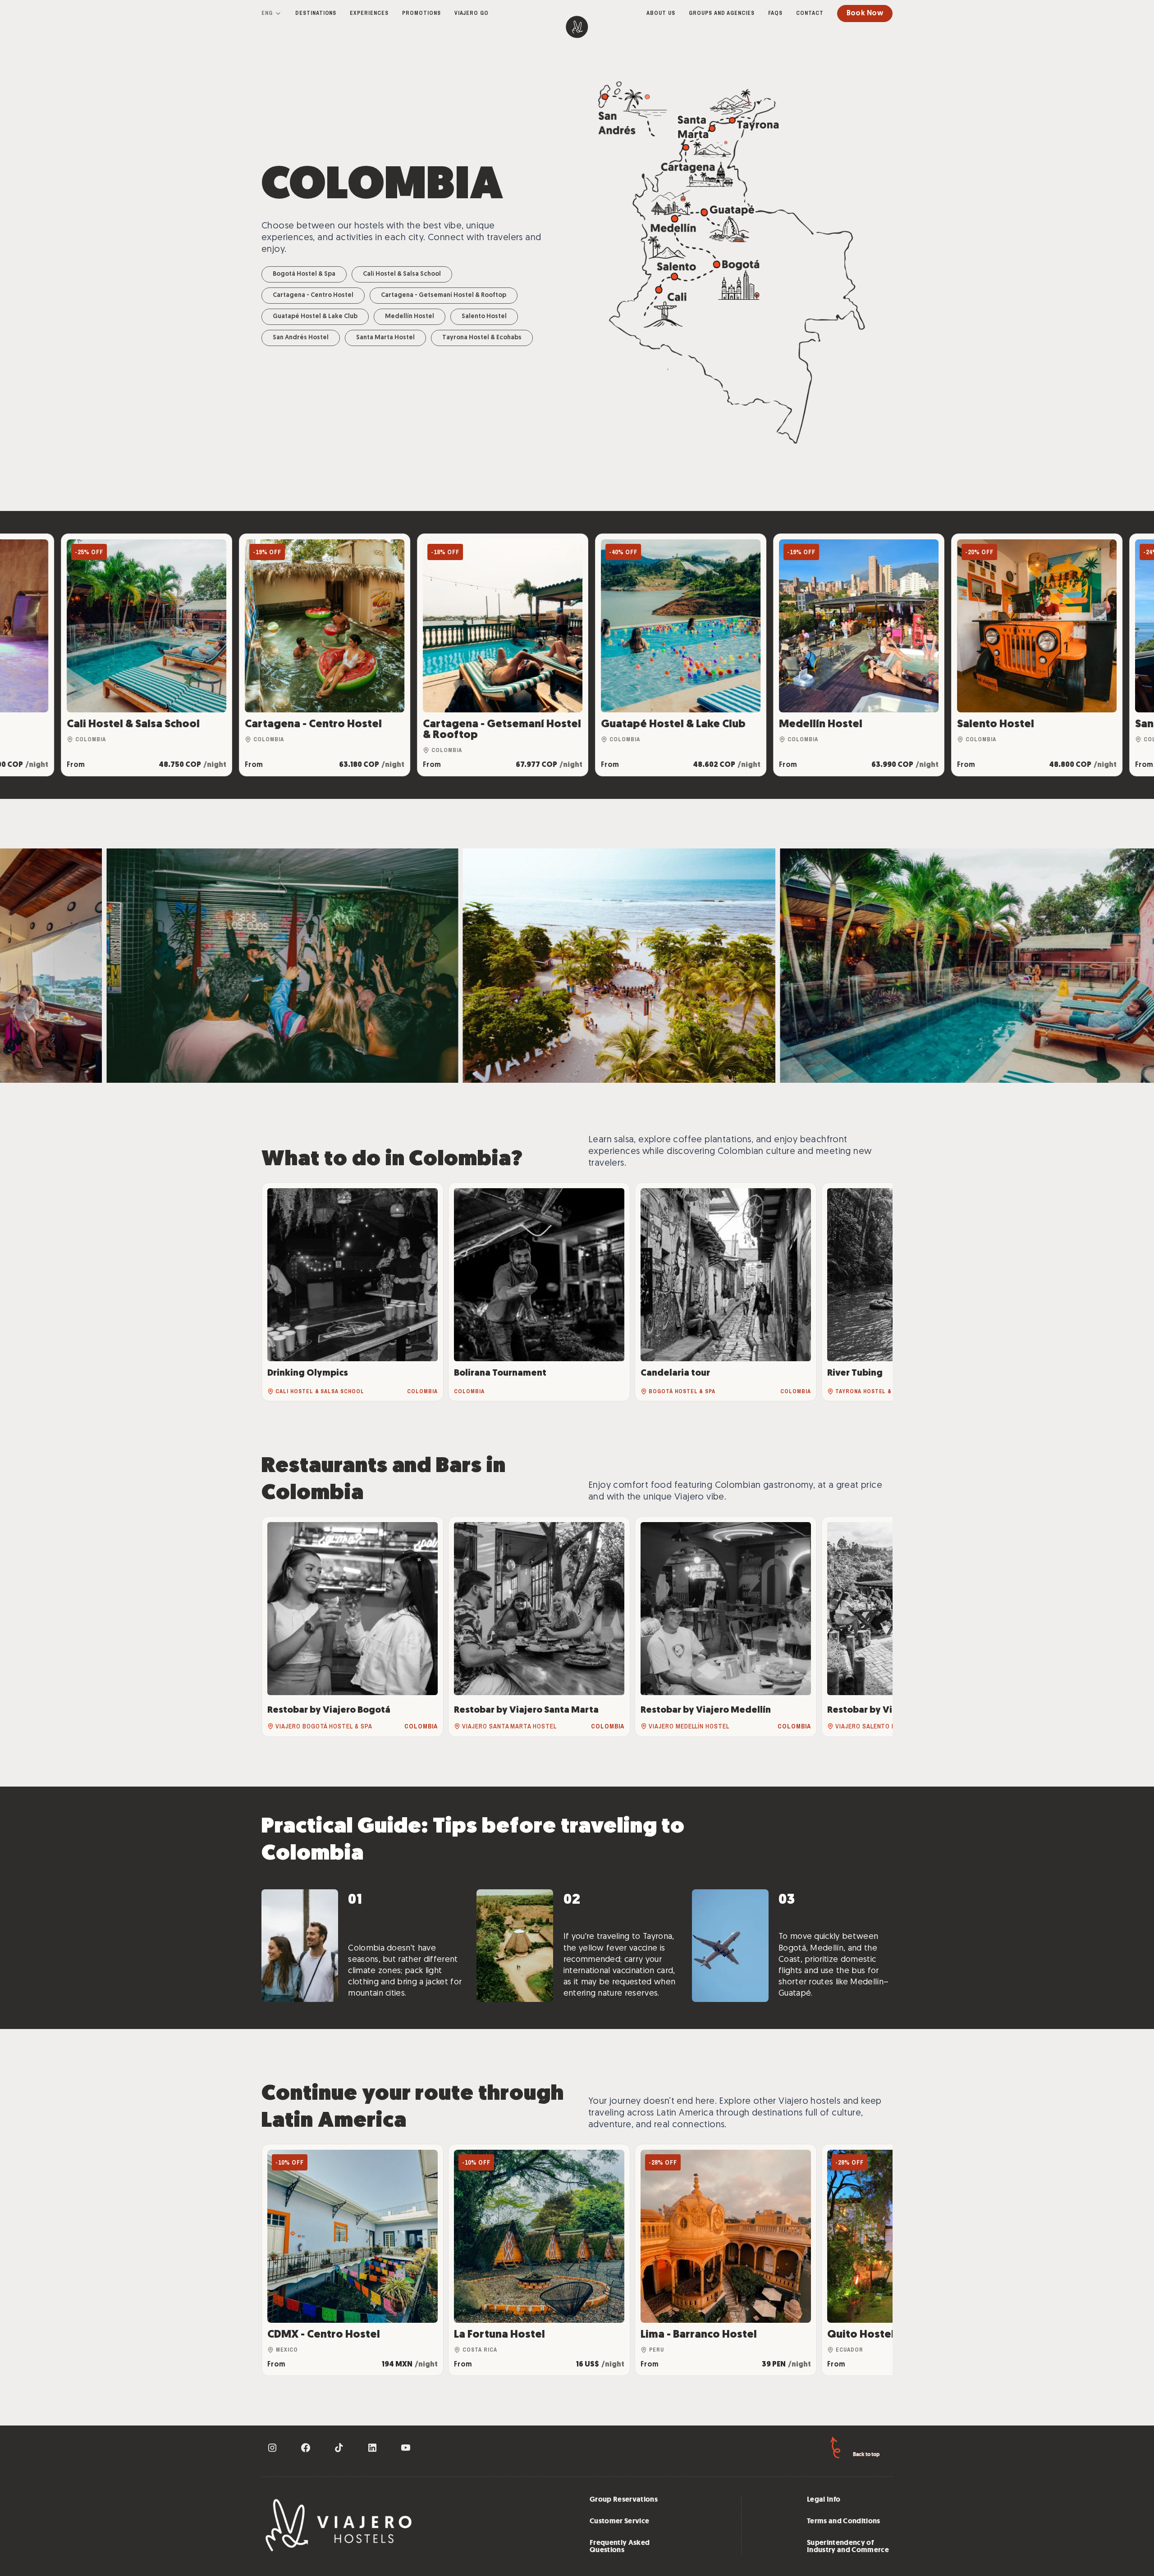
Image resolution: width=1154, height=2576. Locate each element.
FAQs (775, 13)
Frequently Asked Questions (620, 2546)
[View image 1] (173, 966)
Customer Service (619, 2521)
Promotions (421, 13)
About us (661, 13)
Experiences (369, 13)
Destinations (316, 13)
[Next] (876, 1292)
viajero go (472, 13)
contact (810, 13)
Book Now (865, 14)
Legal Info (824, 2499)
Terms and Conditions (844, 2521)
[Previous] (278, 1292)
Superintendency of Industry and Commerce (848, 2546)
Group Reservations (624, 2499)
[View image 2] (542, 966)
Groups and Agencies (722, 13)
